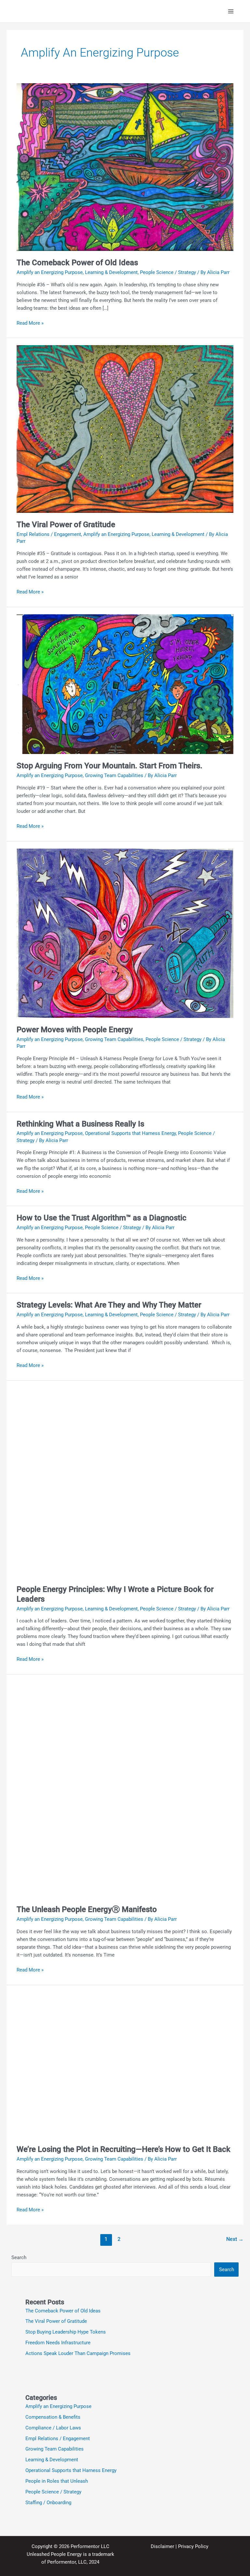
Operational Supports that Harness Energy (130, 1133)
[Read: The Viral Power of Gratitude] (125, 429)
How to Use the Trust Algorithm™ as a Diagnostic (102, 1218)
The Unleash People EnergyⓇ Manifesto (87, 1909)
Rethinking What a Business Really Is (80, 1124)
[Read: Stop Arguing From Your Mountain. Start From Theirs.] (125, 684)
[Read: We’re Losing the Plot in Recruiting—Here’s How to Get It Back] (125, 2064)
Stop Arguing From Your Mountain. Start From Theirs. (110, 766)
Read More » (30, 323)
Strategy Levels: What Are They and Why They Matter (109, 1305)
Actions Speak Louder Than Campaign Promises (78, 2353)
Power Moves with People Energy (75, 1030)
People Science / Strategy (168, 272)
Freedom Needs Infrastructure (58, 2343)
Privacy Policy (193, 2546)
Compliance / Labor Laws (53, 2428)
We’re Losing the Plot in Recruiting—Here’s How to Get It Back (124, 2149)
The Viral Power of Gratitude (66, 525)
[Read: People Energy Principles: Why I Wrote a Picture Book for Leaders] (125, 1482)
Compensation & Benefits (53, 2417)
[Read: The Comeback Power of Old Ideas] (125, 167)
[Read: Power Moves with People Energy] (125, 933)
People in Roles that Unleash (57, 2481)
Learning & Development (111, 272)
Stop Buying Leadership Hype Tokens (66, 2332)
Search (19, 2257)
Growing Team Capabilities (114, 775)
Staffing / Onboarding (48, 2503)
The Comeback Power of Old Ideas (77, 263)
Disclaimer (162, 2546)
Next (235, 2239)
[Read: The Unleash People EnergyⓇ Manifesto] (125, 1789)
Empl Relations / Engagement (49, 534)
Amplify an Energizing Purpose (50, 272)
